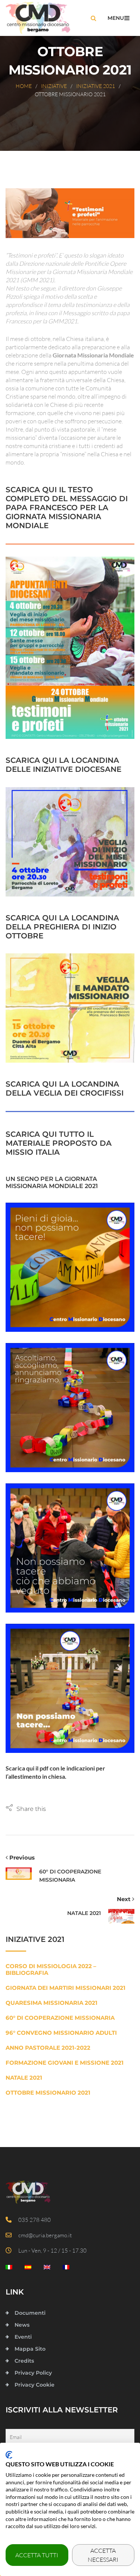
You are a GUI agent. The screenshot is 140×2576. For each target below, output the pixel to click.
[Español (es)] (28, 2269)
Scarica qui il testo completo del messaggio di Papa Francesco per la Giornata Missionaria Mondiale (67, 508)
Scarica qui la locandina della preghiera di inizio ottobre (62, 927)
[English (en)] (47, 2269)
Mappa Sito (30, 2349)
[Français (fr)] (66, 2269)
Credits (24, 2361)
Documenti (30, 2313)
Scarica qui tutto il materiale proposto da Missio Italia (59, 1143)
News (22, 2325)
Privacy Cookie (35, 2385)
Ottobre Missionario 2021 (48, 2093)
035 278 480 (33, 2220)
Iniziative (54, 86)
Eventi (23, 2337)
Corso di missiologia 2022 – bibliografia (51, 1970)
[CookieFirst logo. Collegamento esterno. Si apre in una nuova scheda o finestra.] (9, 2455)
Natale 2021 (24, 2078)
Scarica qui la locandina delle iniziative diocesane (63, 765)
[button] (26, 1809)
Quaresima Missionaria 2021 (52, 2003)
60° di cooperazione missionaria (60, 2018)
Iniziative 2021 (96, 86)
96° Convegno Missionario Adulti (61, 2033)
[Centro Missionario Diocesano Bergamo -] (38, 18)
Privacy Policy (33, 2373)
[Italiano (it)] (9, 2269)
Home (24, 86)
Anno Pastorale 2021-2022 (48, 2048)
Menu (116, 18)
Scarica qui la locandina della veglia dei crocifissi (65, 1088)
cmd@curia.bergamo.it (43, 2235)
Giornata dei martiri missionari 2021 (66, 1988)
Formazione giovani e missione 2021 (65, 2063)
